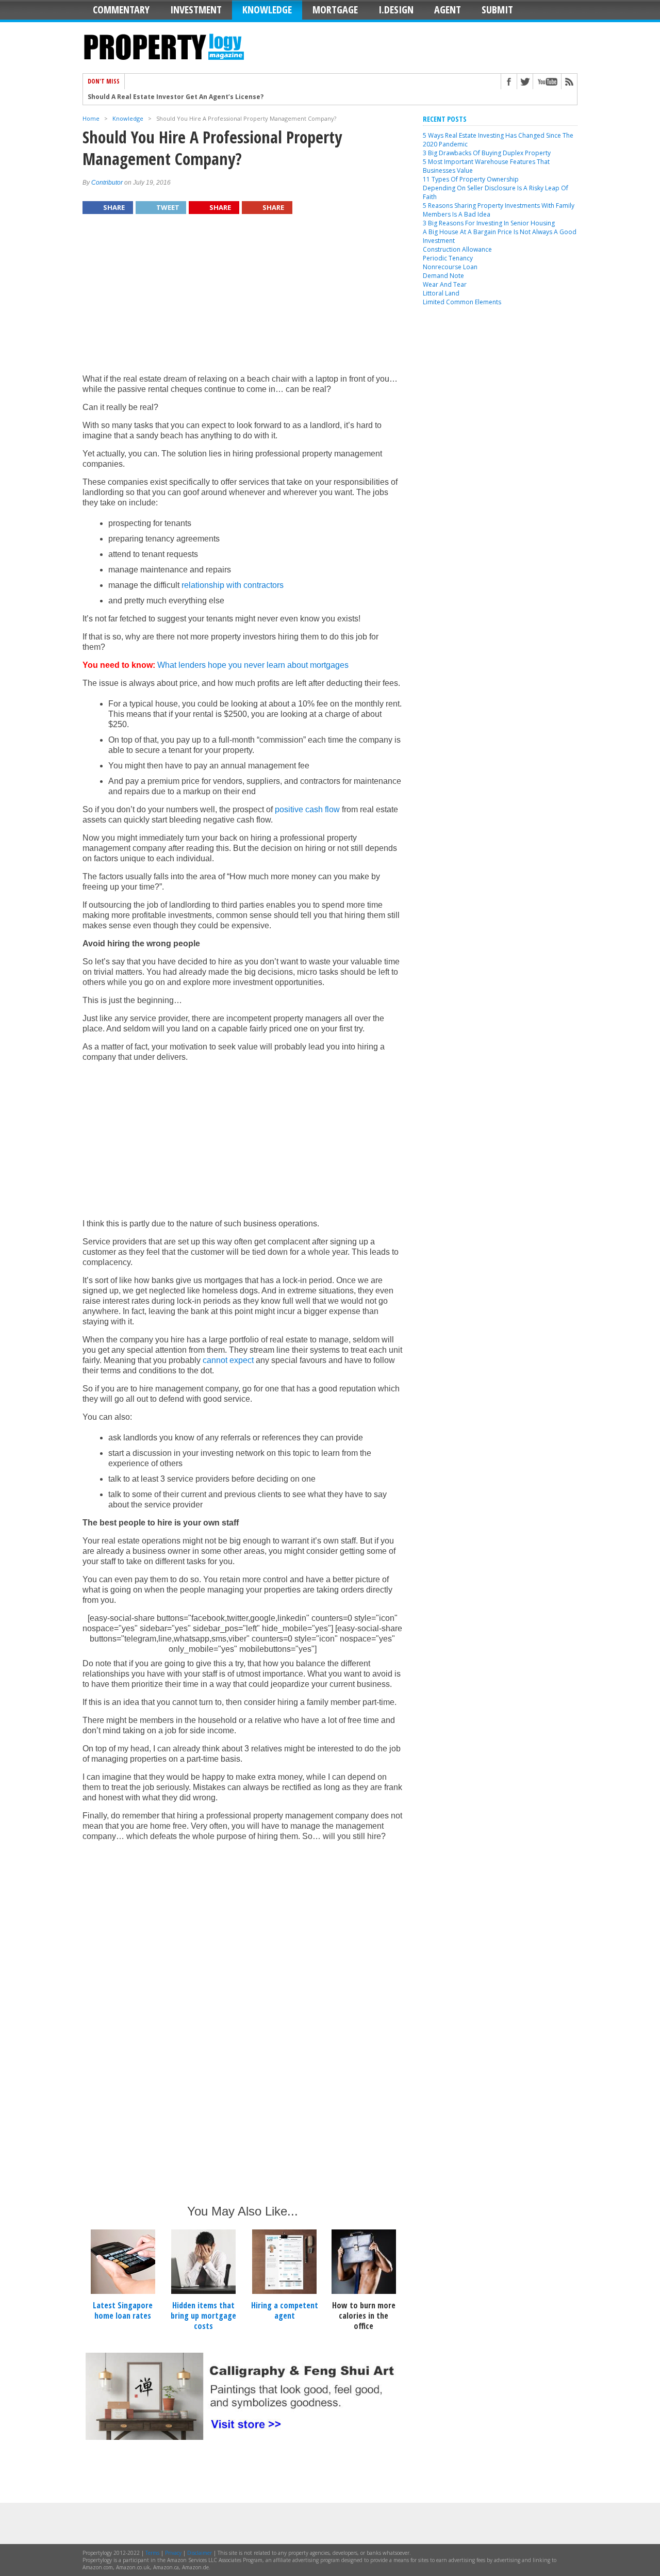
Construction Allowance (457, 249)
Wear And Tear (445, 284)
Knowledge (267, 10)
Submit (497, 10)
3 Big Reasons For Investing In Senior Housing (489, 223)
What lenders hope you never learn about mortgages (253, 665)
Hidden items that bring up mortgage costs (203, 2316)
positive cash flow (307, 809)
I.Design (396, 10)
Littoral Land (441, 293)
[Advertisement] (242, 299)
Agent (448, 10)
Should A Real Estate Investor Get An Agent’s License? (176, 90)
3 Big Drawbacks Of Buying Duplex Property (487, 153)
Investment (196, 10)
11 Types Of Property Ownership (471, 179)
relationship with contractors (233, 585)
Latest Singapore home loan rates (123, 2310)
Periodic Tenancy (448, 258)
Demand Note (443, 276)
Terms (152, 2553)
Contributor (107, 183)
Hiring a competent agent (285, 2310)
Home (91, 118)
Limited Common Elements (462, 302)
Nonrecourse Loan (450, 267)
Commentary (121, 10)
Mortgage (335, 10)
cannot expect (228, 1360)
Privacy (173, 2553)
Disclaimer (200, 2553)
